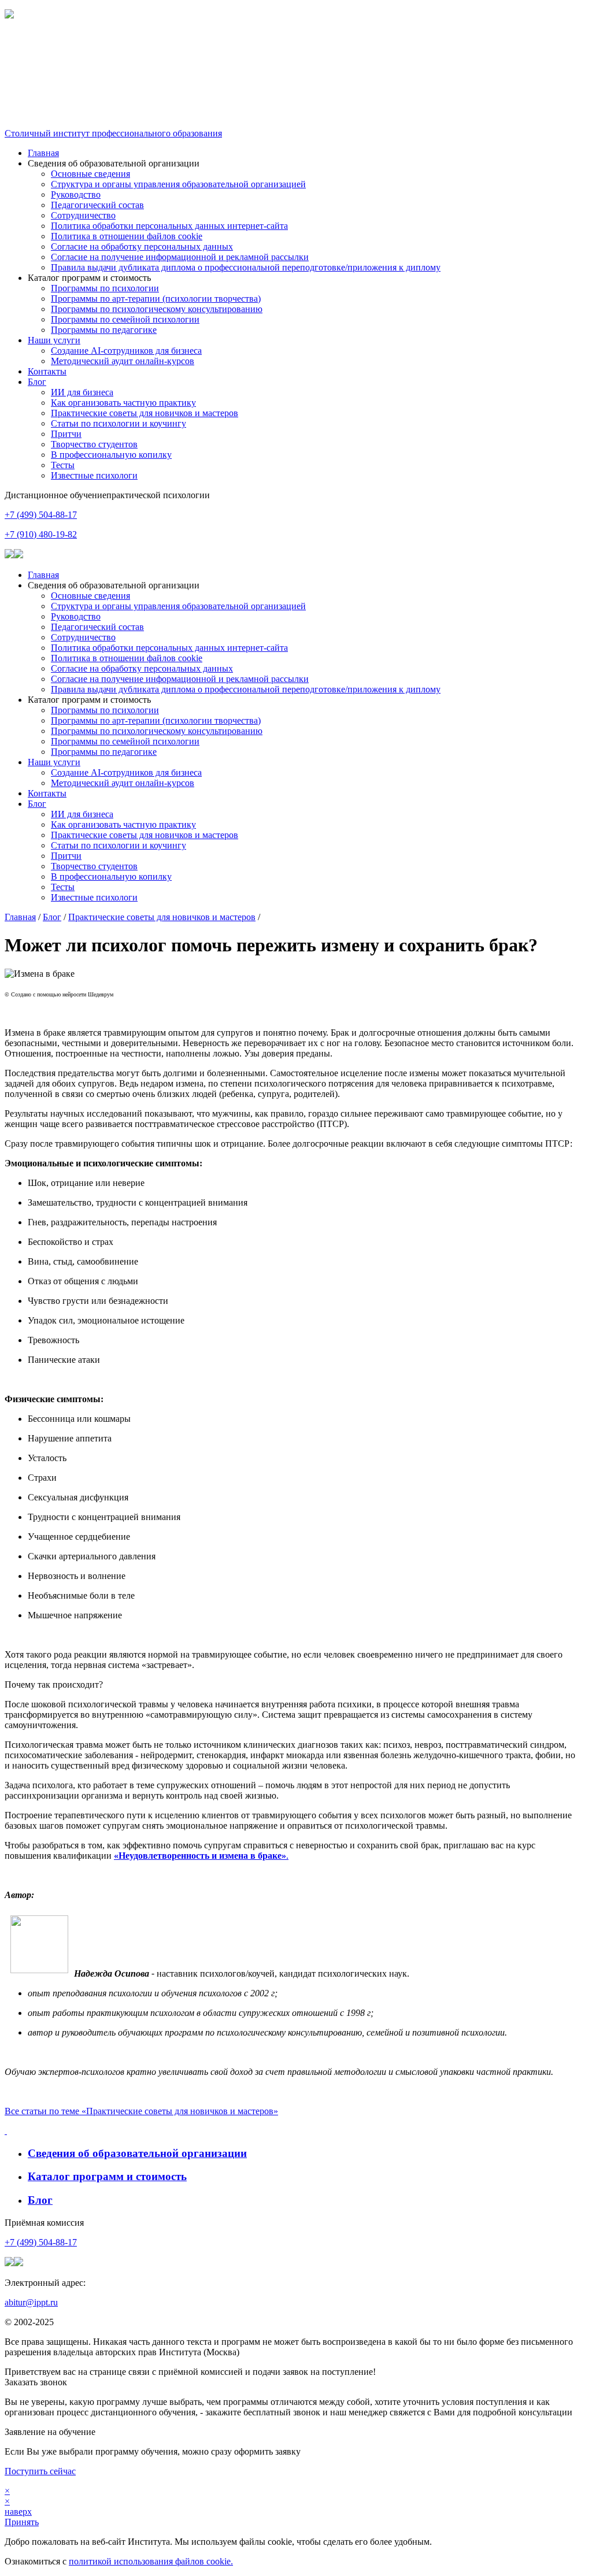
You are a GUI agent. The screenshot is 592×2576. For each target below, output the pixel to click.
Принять (22, 2522)
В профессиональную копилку (111, 455)
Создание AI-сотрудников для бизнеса (126, 351)
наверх (18, 2512)
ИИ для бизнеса (82, 392)
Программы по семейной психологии (125, 319)
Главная (43, 153)
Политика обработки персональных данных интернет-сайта (169, 226)
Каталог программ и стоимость (107, 2176)
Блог (37, 382)
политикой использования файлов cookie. (151, 2561)
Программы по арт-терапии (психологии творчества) (156, 299)
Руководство (76, 194)
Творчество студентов (94, 444)
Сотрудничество (83, 215)
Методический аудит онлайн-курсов (123, 361)
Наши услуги (54, 340)
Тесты (63, 465)
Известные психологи (94, 475)
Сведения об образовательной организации (137, 2153)
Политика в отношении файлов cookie (127, 236)
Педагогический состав (97, 205)
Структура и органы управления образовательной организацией (178, 184)
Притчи (66, 434)
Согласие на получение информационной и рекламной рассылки (180, 257)
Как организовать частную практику (123, 403)
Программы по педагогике (104, 330)
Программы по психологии (105, 288)
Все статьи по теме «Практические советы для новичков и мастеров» (141, 2111)
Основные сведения (90, 174)
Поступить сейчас (40, 2471)
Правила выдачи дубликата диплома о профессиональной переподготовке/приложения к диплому (246, 267)
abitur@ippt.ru (31, 2302)
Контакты (47, 371)
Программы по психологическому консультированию (157, 309)
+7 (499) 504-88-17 (41, 515)
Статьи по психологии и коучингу (119, 423)
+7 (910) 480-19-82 (41, 534)
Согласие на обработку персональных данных (142, 247)
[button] (296, 45)
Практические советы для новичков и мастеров (145, 413)
